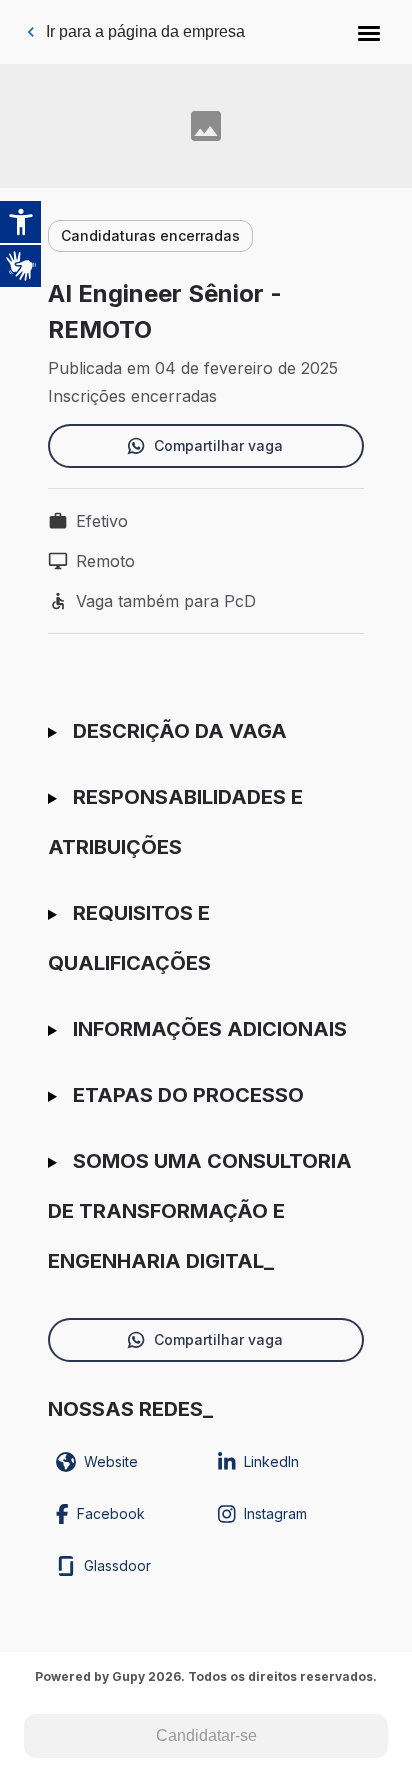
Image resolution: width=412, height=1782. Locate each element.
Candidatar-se (206, 1735)
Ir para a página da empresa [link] (145, 31)
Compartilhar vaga (218, 445)
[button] (369, 32)
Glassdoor (117, 1565)
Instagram (275, 1513)
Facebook (111, 1513)
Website (111, 1461)
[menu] (369, 32)
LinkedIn (271, 1461)
